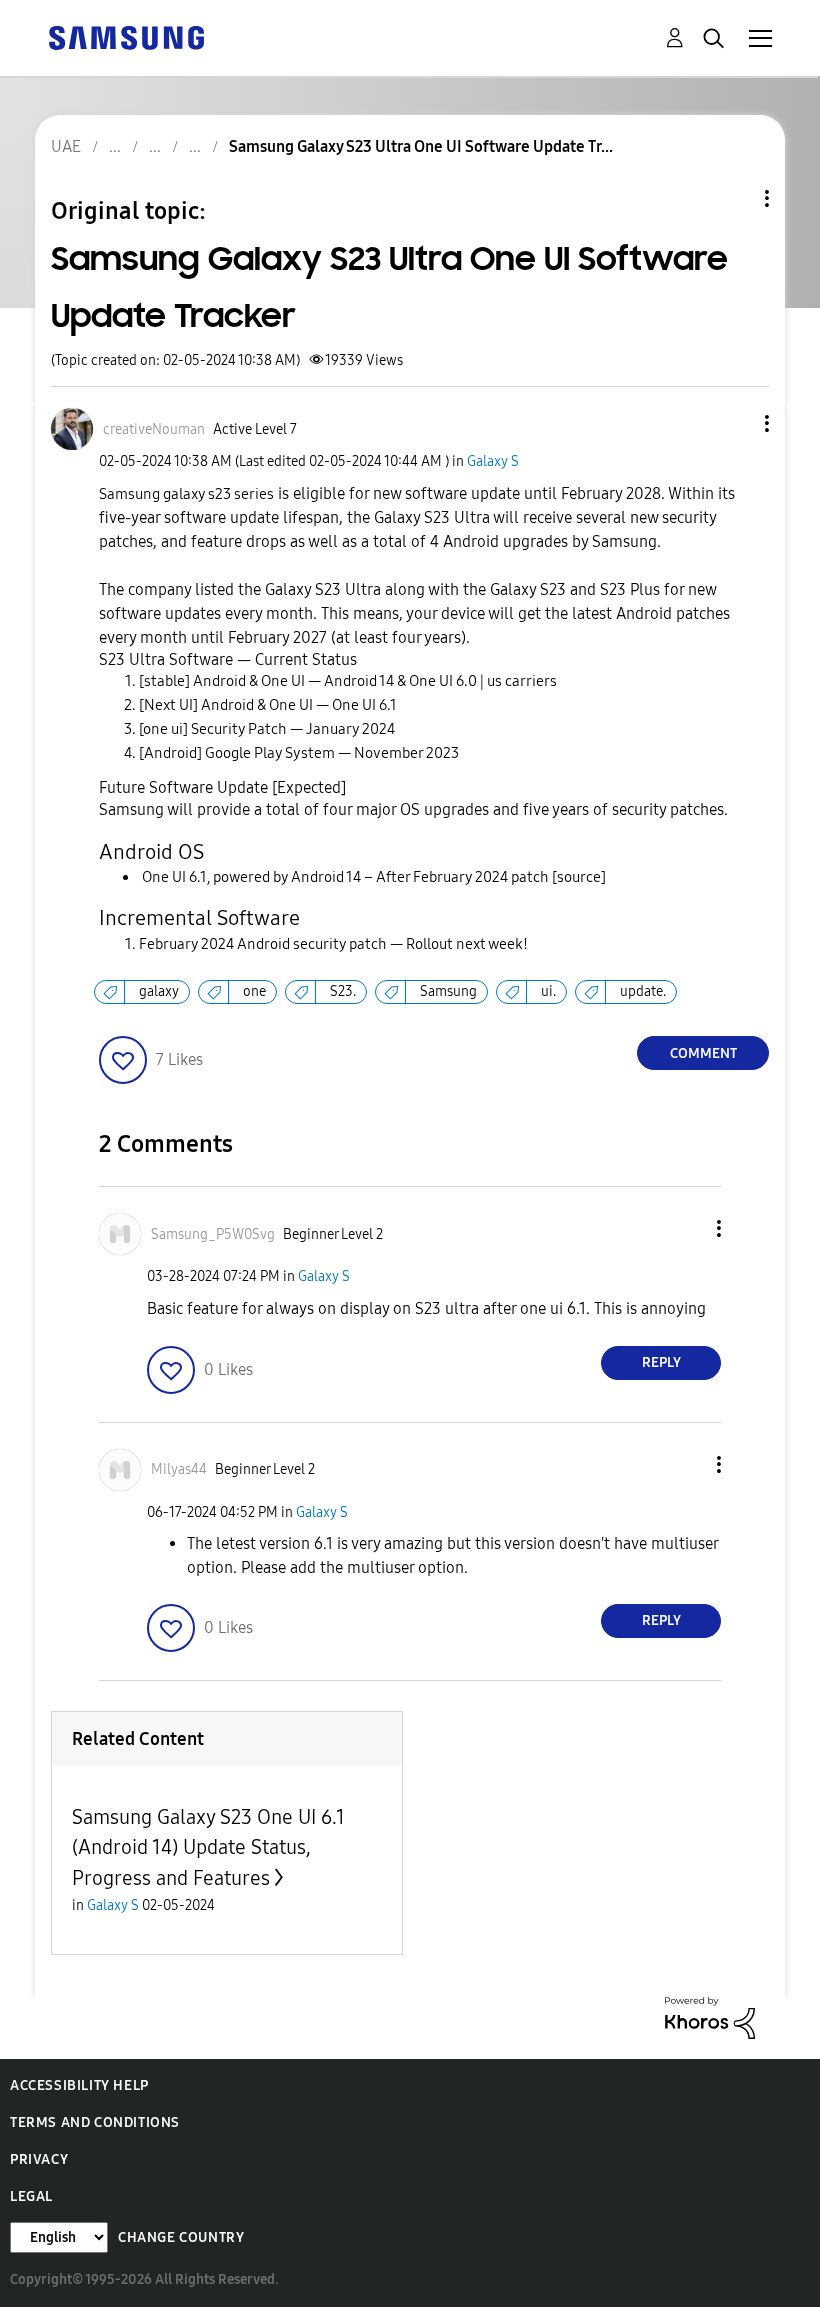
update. (643, 991)
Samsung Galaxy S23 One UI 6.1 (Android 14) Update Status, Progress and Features (208, 1847)
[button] (734, 423)
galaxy (159, 991)
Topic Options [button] (733, 198)
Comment (703, 1053)
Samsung (448, 991)
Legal (31, 2196)
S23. (343, 991)
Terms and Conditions (95, 2122)
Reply (661, 1362)
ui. (548, 991)
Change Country (181, 2237)
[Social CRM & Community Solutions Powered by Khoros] (710, 2016)
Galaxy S (493, 461)
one (254, 991)
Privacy (39, 2159)
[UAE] (126, 36)
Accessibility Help (79, 2085)
